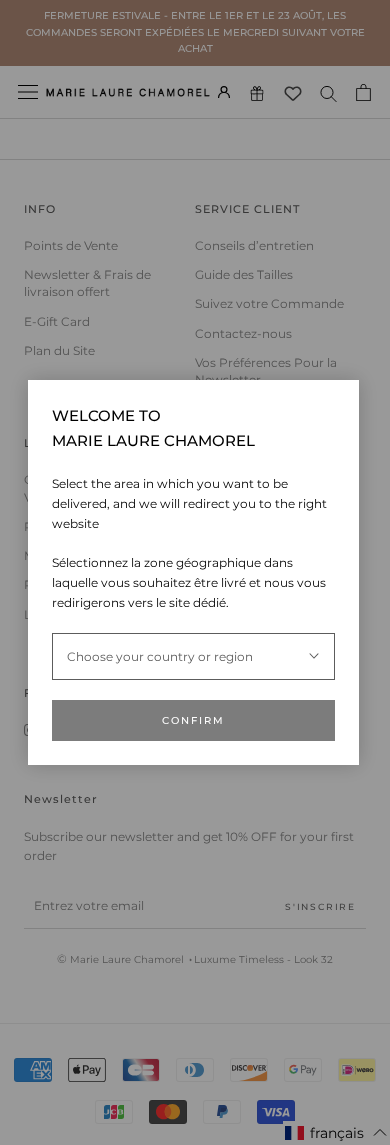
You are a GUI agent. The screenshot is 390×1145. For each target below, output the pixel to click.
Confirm (193, 720)
